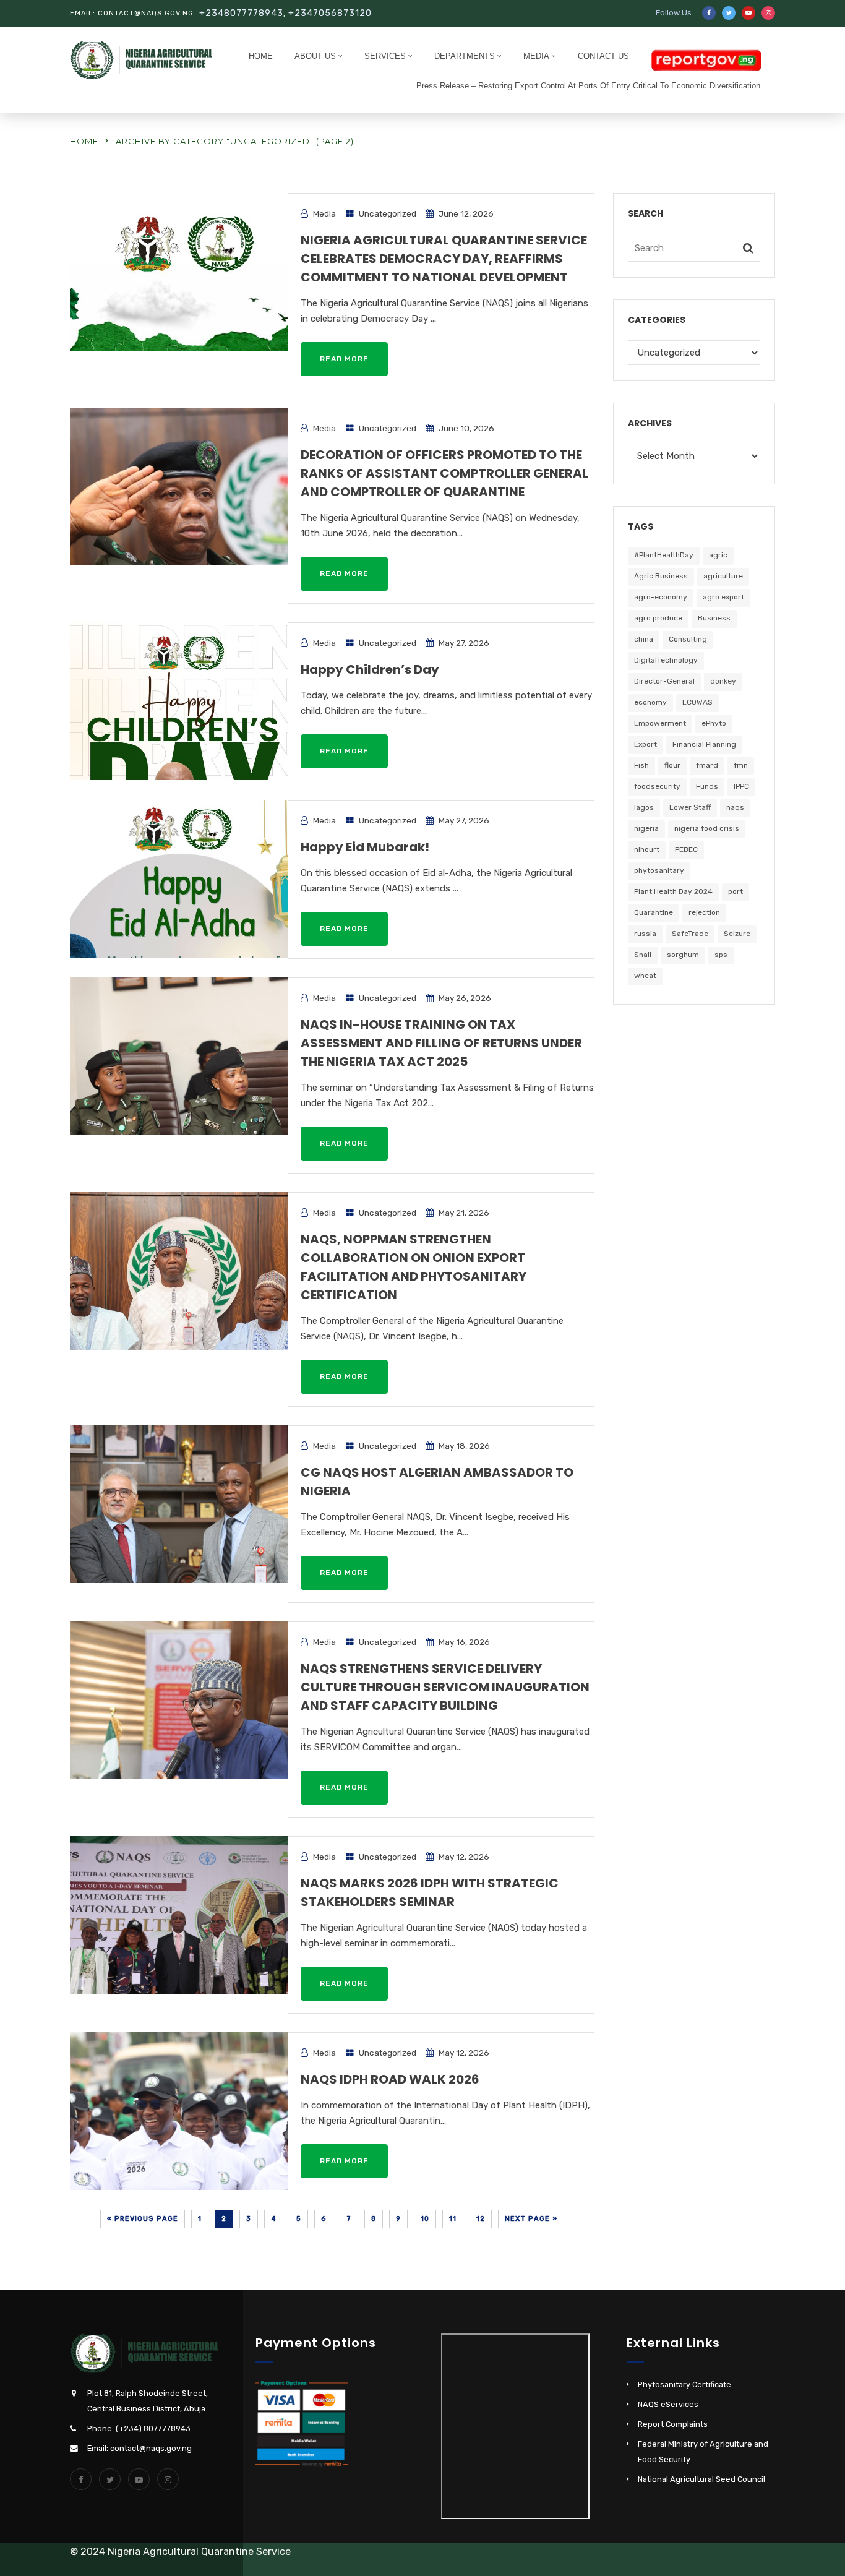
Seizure (737, 934)
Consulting (688, 639)
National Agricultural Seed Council (701, 2479)
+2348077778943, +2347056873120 (285, 13)
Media (324, 213)
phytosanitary (659, 870)
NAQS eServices (668, 2404)
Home (84, 141)
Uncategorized (388, 213)
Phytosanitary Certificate (684, 2385)
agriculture (723, 576)
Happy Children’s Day (370, 669)
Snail (643, 955)
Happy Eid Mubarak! (365, 847)
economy (650, 702)
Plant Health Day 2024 (673, 891)
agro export (723, 597)
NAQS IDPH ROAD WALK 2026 (390, 2079)
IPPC (741, 786)
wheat (645, 976)
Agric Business (661, 576)
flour (672, 765)
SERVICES (385, 56)
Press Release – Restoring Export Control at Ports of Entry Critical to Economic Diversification (588, 86)
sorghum (683, 955)
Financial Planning (704, 744)
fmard (707, 765)
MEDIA (536, 56)
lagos (644, 807)
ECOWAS (697, 702)
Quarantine (654, 912)
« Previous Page (143, 2219)
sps (721, 955)
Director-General (664, 681)
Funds (707, 786)
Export (646, 744)
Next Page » (531, 2219)
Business (714, 618)
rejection (704, 912)
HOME (261, 56)
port (736, 891)
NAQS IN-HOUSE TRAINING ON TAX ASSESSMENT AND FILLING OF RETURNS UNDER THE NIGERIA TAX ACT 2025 (441, 1043)
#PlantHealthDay (664, 555)
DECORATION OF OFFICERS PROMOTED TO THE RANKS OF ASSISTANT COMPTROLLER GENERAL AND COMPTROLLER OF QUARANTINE (444, 473)
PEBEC (686, 849)
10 (425, 2219)
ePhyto (714, 723)
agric (718, 555)
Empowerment (660, 723)
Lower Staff (690, 807)
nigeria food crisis (707, 828)
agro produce (658, 618)
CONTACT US (603, 56)
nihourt (647, 849)
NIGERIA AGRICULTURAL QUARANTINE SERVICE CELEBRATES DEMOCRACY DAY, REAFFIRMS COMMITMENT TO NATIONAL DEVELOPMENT (444, 259)
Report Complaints (673, 2424)
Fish (641, 765)
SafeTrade (690, 934)
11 (453, 2219)
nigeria (646, 828)
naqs (735, 807)
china (644, 639)
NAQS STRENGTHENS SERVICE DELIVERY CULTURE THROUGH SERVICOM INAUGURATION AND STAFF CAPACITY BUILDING (445, 1687)
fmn (741, 765)
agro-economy (661, 597)
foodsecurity (657, 786)
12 (481, 2219)
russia (645, 934)
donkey (723, 681)
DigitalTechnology (666, 660)
